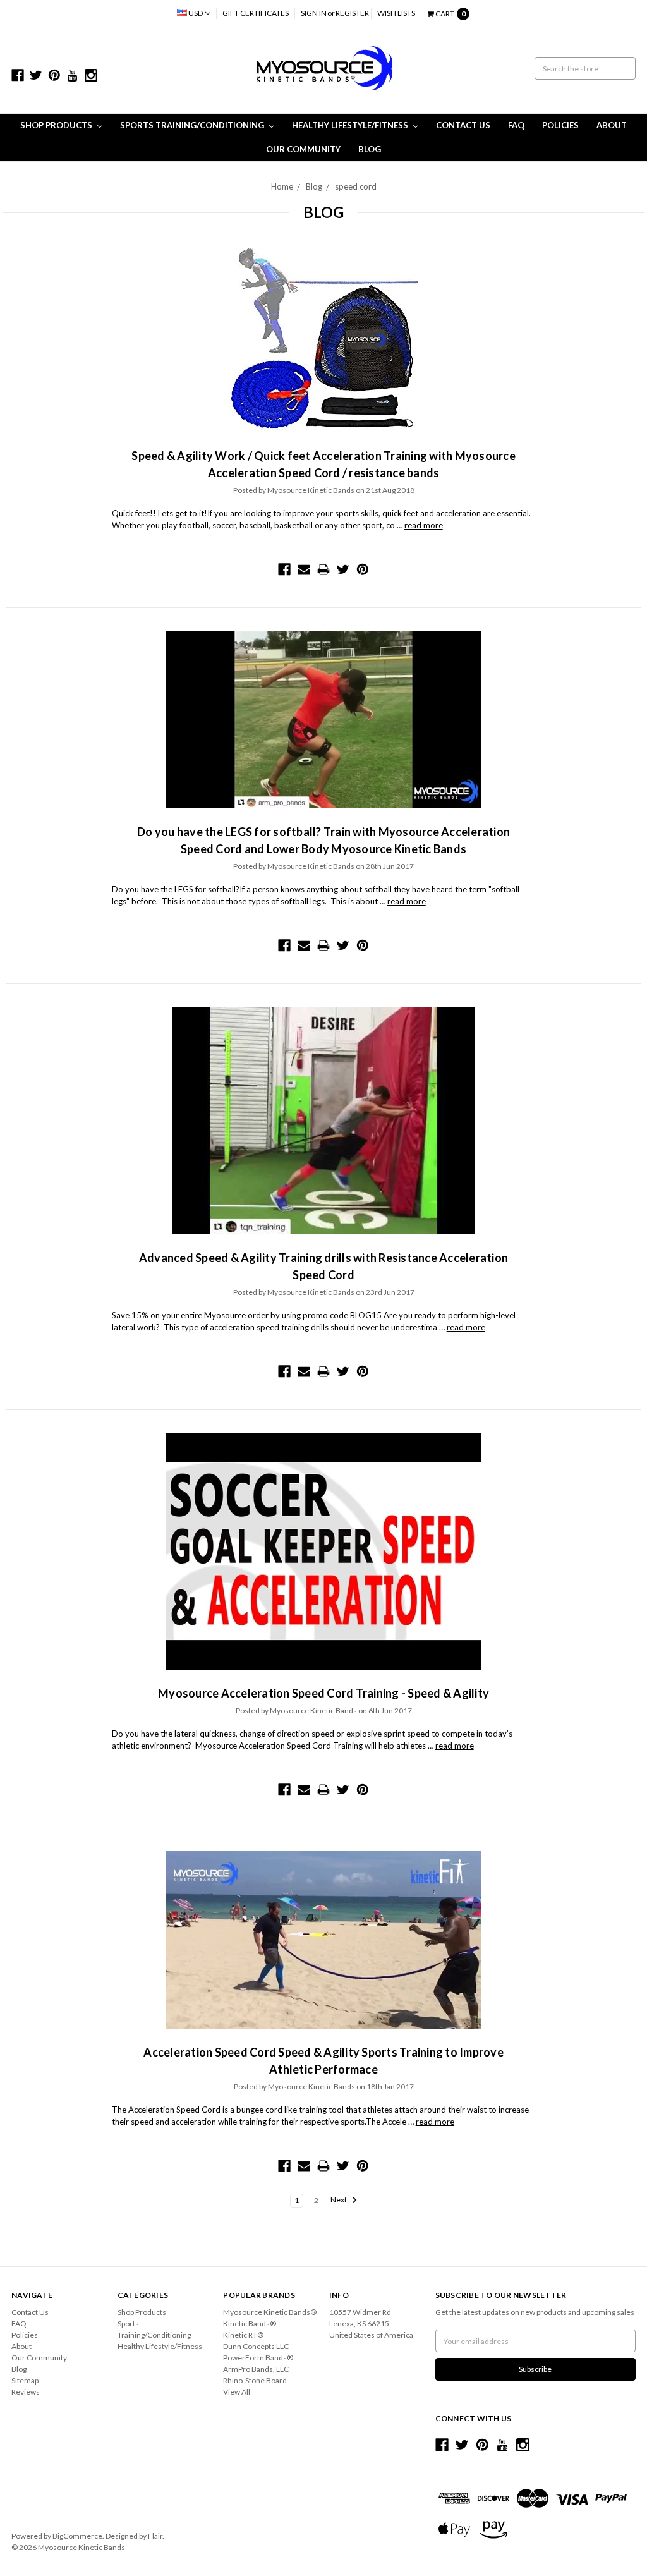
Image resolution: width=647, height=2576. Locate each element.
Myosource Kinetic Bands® (270, 2312)
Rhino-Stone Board (255, 2380)
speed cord (356, 186)
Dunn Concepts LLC (256, 2346)
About (612, 125)
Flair (155, 2536)
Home (282, 186)
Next (339, 2200)
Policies (560, 125)
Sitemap (25, 2380)
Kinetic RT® (243, 2335)
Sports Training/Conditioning (193, 125)
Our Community (303, 149)
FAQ (516, 125)
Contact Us (463, 125)
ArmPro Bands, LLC (256, 2369)
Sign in (314, 13)
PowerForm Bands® (258, 2358)
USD (196, 13)
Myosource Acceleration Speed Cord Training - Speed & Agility (323, 1693)
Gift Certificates (256, 13)
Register (352, 13)
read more (424, 525)
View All (237, 2392)
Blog (370, 149)
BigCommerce (77, 2536)
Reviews (26, 2392)
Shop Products (57, 125)
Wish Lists (396, 13)
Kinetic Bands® (250, 2324)
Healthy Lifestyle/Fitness (351, 125)
